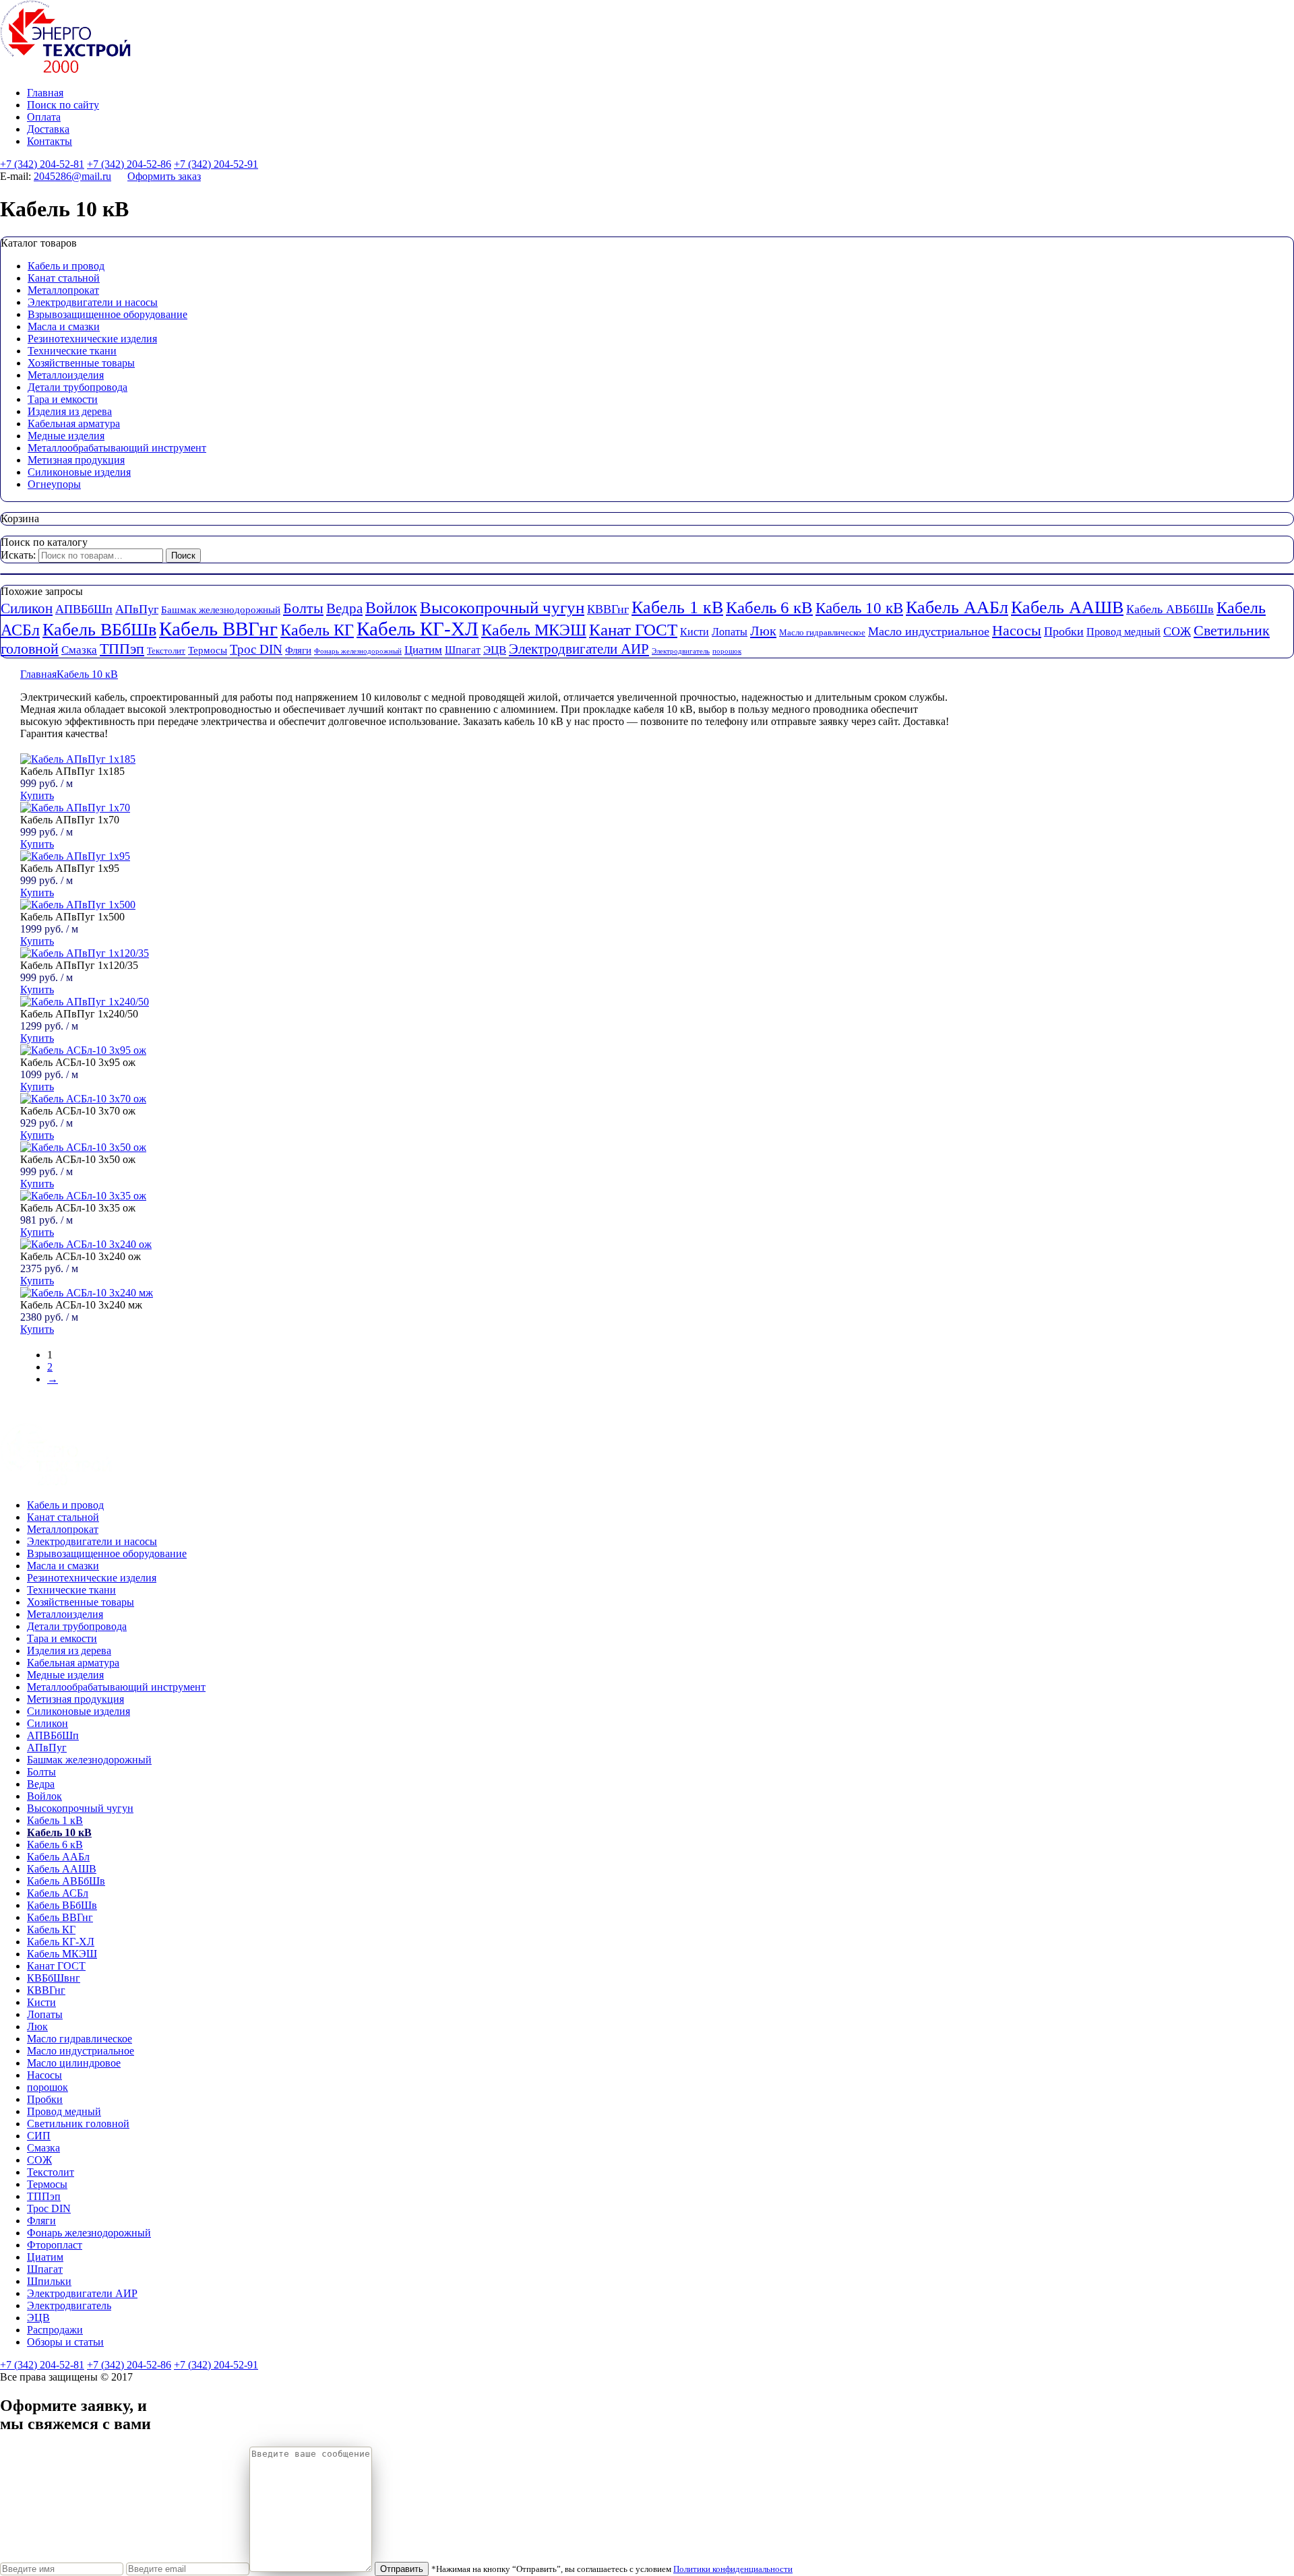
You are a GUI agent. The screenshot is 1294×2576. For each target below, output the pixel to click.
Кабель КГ (317, 630)
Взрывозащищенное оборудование (107, 314)
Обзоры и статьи (65, 2342)
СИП (39, 2136)
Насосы (1017, 631)
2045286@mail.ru (72, 176)
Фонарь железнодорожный (358, 651)
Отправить (402, 2569)
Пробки (1064, 631)
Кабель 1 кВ (677, 607)
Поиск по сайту (63, 105)
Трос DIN (256, 649)
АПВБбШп (84, 609)
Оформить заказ (164, 176)
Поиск (183, 556)
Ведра (344, 608)
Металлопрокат (63, 290)
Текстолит (166, 651)
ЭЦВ (495, 650)
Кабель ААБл (957, 607)
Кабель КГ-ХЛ (418, 629)
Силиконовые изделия (79, 472)
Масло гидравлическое (822, 632)
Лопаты (730, 632)
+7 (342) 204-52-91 (216, 164)
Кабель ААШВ (1067, 607)
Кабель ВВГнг (218, 629)
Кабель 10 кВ (859, 608)
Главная (45, 93)
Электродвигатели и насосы (93, 302)
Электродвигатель (681, 651)
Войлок (391, 607)
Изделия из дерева (70, 411)
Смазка (79, 650)
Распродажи (55, 2330)
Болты (303, 608)
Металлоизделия (66, 375)
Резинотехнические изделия (92, 339)
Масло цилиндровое (74, 2063)
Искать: (18, 555)
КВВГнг (608, 609)
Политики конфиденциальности (733, 2569)
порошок (727, 651)
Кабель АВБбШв (1170, 609)
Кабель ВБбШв (99, 630)
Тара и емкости (63, 399)
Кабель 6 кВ (769, 607)
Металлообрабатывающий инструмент (117, 448)
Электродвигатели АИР (579, 649)
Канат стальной (64, 278)
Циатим (423, 650)
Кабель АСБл (58, 1893)
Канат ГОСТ (633, 630)
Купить (37, 795)
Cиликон (27, 608)
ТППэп (122, 649)
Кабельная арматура (74, 423)
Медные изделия (66, 436)
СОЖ (1177, 631)
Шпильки (49, 2281)
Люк (763, 631)
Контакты (50, 141)
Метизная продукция (76, 460)
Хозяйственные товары (81, 363)
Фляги (298, 650)
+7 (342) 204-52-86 (129, 164)
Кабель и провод (66, 266)
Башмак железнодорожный (221, 610)
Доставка (48, 129)
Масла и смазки (64, 326)
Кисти (695, 632)
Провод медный (1123, 632)
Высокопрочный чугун (502, 607)
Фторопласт (55, 2245)
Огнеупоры (54, 484)
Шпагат (463, 650)
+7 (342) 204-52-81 (42, 164)
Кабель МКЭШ (534, 630)
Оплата (44, 117)
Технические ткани (72, 351)
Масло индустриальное (929, 631)
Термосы (208, 650)
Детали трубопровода (78, 387)
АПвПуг (137, 609)
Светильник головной (78, 2124)
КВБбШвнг (54, 1978)
